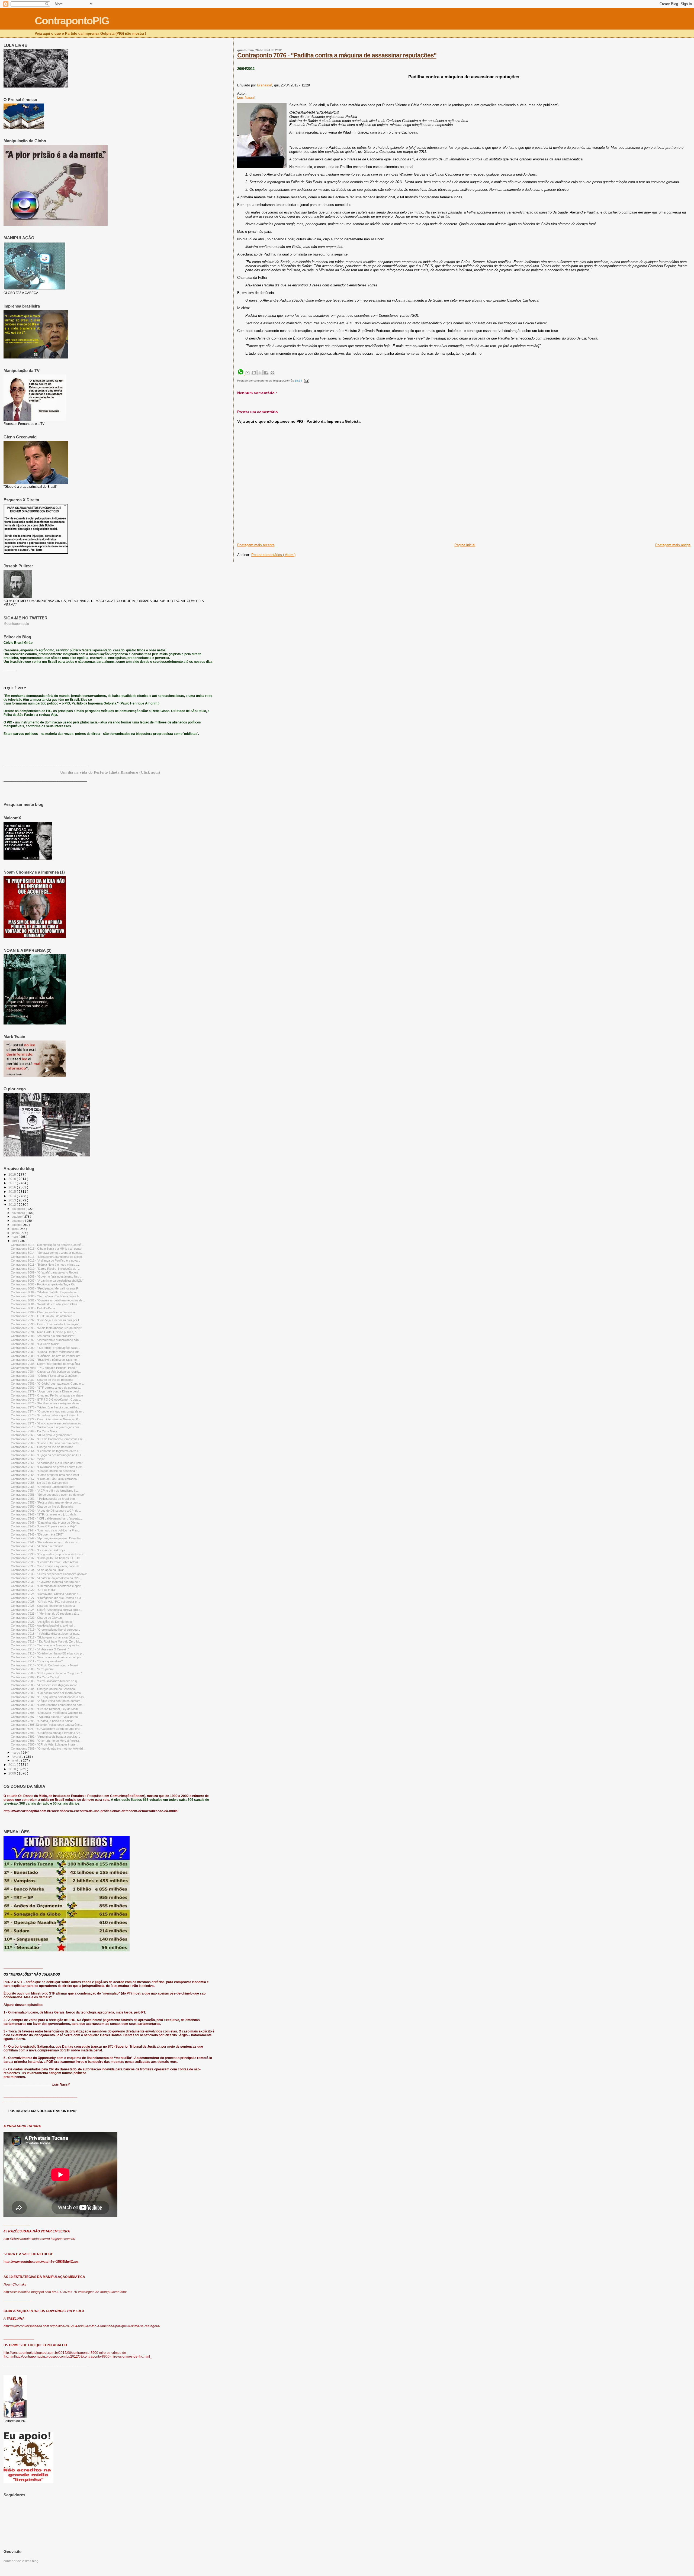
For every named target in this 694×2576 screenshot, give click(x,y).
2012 (13, 1205)
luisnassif (264, 85)
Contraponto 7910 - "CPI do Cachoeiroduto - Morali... (46, 1665)
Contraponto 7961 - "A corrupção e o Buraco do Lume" (47, 1463)
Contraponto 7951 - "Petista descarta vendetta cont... (46, 1502)
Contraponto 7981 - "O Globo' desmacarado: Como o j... (48, 1384)
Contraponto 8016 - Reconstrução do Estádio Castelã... (47, 1245)
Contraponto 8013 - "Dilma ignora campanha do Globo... (48, 1257)
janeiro (16, 1760)
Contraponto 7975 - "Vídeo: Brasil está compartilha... (45, 1407)
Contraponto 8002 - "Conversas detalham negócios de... (48, 1300)
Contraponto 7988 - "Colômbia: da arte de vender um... (47, 1356)
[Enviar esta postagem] (306, 381)
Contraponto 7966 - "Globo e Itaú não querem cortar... (46, 1443)
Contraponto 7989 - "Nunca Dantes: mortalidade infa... (46, 1352)
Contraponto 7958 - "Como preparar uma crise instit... (46, 1475)
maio (15, 1237)
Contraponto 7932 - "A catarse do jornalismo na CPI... (46, 1578)
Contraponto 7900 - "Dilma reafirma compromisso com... (48, 1705)
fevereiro (18, 1757)
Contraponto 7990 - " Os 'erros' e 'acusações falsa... (45, 1348)
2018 (13, 1179)
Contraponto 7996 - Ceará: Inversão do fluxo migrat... (46, 1324)
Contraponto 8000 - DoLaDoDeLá (33, 1308)
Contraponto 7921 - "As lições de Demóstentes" (42, 1622)
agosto (17, 1225)
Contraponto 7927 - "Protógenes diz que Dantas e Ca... (47, 1598)
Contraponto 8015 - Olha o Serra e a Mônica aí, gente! (46, 1249)
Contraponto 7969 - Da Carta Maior (34, 1431)
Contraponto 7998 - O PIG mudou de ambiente (41, 1316)
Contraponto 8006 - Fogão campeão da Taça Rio (43, 1284)
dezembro (19, 1209)
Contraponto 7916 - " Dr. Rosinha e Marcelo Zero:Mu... (47, 1641)
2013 (13, 1200)
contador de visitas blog (21, 2561)
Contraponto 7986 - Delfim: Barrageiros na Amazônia (45, 1364)
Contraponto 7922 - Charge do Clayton (36, 1618)
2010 (13, 1769)
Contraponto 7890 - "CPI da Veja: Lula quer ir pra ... (44, 1744)
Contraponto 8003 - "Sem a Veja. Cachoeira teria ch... (46, 1296)
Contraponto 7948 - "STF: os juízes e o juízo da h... (45, 1514)
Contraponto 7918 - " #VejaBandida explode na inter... (46, 1634)
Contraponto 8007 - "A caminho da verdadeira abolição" (47, 1281)
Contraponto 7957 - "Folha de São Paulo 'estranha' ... (46, 1479)
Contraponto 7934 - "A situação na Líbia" (37, 1570)
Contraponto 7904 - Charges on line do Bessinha (43, 1689)
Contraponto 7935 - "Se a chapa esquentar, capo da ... (47, 1566)
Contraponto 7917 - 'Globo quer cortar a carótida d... (45, 1637)
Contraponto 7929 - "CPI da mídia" (33, 1590)
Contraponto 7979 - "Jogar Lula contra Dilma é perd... (46, 1391)
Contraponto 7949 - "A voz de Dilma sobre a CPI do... (46, 1511)
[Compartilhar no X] (260, 373)
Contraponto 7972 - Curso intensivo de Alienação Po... (46, 1419)
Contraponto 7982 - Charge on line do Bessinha (42, 1380)
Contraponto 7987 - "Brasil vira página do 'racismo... (45, 1360)
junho (16, 1233)
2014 (13, 1196)
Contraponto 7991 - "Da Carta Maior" (35, 1344)
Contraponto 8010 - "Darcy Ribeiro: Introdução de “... (46, 1269)
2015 (13, 1192)
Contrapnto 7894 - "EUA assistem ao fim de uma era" (46, 1729)
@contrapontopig (16, 624)
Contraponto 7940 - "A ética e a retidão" (37, 1546)
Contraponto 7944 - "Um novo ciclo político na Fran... (46, 1530)
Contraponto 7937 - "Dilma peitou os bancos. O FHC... (47, 1558)
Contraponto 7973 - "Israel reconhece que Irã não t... (46, 1415)
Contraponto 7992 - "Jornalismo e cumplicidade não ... (46, 1340)
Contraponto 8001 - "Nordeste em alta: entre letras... (45, 1304)
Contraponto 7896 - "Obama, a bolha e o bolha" (42, 1721)
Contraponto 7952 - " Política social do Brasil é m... (44, 1499)
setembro (18, 1221)
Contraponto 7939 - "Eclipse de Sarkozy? (38, 1550)
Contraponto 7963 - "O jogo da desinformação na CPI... (47, 1455)
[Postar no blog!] (254, 373)
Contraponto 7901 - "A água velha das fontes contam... (47, 1701)
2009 (13, 1773)
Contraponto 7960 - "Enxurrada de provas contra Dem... (48, 1467)
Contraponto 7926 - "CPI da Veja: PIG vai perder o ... (45, 1602)
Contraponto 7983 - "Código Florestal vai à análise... (45, 1376)
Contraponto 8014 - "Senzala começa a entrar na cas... (47, 1253)
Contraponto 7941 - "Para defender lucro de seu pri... (46, 1542)
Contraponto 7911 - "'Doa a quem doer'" (37, 1661)
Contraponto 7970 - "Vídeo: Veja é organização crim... (46, 1427)
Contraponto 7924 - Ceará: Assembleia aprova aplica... (47, 1610)
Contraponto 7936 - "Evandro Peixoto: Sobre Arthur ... (46, 1562)
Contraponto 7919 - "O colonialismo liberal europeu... (45, 1630)
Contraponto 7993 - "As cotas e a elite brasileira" (43, 1336)
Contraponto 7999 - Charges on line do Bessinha (43, 1312)
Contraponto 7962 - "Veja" (28, 1459)
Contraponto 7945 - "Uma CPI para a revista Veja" (44, 1526)
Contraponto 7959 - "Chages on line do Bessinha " (44, 1471)
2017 (13, 1183)
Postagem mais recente (256, 545)
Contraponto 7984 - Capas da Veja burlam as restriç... (46, 1372)
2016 (13, 1187)
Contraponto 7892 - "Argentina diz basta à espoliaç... (45, 1737)
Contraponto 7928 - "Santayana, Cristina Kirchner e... (46, 1594)
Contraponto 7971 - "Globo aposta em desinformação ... (48, 1423)
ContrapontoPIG (72, 21)
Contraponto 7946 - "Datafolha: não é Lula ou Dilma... (46, 1523)
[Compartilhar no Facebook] (266, 373)
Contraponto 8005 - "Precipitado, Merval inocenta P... (46, 1288)
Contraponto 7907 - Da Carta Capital (35, 1677)
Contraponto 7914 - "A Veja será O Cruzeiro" (40, 1649)
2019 (13, 1174)
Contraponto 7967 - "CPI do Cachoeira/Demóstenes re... (48, 1439)
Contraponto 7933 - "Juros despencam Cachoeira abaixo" (49, 1574)
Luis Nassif (246, 97)
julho (15, 1229)
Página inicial (465, 545)
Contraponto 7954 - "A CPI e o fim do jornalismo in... (45, 1491)
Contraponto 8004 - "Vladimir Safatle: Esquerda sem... (46, 1292)
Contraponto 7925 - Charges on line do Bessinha (43, 1606)
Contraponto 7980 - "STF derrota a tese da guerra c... (46, 1388)
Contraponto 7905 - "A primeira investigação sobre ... (46, 1685)
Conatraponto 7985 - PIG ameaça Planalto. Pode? (44, 1368)
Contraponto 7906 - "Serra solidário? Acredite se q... (45, 1681)
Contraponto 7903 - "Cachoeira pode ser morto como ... (47, 1693)
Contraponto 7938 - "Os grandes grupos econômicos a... (48, 1554)
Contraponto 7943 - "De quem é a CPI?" (37, 1534)
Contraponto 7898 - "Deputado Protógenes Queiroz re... (48, 1713)
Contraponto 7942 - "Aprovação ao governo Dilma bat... (47, 1538)
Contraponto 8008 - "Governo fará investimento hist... (46, 1276)
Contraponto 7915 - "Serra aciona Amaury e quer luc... (46, 1645)
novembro (19, 1213)
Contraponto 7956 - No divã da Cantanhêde (39, 1483)
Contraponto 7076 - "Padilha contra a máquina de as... (46, 1403)
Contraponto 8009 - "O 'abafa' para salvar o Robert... (46, 1272)
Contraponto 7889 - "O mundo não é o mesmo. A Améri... (48, 1748)
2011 (13, 1765)
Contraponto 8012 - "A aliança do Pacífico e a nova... (45, 1260)
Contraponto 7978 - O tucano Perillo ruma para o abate (47, 1395)
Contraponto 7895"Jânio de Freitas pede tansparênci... (47, 1725)
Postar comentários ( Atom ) (273, 555)
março (16, 1753)
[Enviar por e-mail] (248, 373)
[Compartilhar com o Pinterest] (272, 373)
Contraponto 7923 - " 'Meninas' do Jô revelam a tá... (45, 1614)
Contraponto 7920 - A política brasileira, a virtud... (43, 1625)
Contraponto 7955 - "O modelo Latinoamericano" (43, 1487)
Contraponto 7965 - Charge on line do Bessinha (42, 1447)
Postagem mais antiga (673, 545)
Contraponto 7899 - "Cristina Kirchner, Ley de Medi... (45, 1709)
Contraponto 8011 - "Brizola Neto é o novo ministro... (45, 1265)
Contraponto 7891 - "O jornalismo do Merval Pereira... (46, 1741)
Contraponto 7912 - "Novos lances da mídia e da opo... (47, 1657)
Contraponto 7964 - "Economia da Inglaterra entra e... (46, 1451)
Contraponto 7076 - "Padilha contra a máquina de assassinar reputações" (337, 55)
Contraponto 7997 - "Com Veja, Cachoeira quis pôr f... (46, 1320)
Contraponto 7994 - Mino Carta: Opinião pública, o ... (45, 1332)
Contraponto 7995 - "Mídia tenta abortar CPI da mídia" (46, 1328)
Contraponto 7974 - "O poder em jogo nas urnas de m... (47, 1411)
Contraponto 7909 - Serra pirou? (32, 1669)
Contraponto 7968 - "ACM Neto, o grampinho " (41, 1435)
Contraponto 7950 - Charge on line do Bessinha (42, 1507)
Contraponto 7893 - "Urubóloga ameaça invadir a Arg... (47, 1733)
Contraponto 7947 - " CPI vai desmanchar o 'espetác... (47, 1518)
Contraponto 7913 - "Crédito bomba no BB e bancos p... (47, 1653)
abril (15, 1241)
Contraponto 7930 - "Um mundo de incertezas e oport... (47, 1586)
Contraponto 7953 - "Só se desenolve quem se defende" (48, 1495)
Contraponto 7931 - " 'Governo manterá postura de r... (46, 1582)
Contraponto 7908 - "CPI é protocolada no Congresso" (47, 1673)
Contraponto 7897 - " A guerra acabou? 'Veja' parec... (46, 1717)
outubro (17, 1217)
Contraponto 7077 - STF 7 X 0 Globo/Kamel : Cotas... (46, 1399)
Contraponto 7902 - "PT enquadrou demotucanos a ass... (49, 1697)
